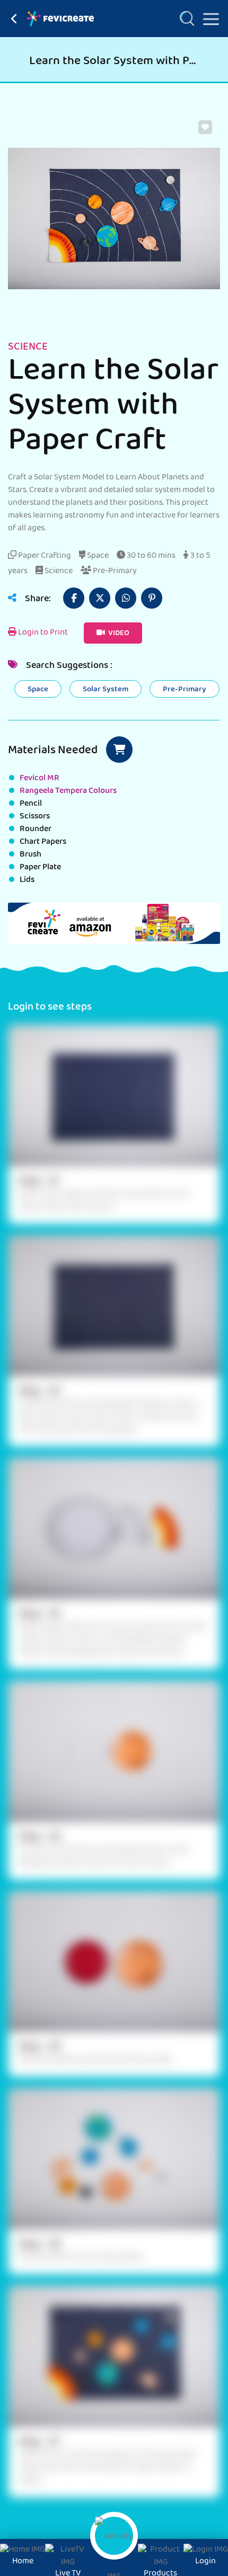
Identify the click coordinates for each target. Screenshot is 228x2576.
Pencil (31, 804)
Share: (37, 600)
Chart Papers (43, 842)
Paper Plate (40, 868)
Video (118, 634)
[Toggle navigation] (207, 17)
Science (58, 572)
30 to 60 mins (150, 556)
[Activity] (114, 2536)
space (38, 690)
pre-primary (185, 690)
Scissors (35, 817)
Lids (27, 880)
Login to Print (42, 633)
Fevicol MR (40, 779)
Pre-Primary (114, 572)
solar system (106, 690)
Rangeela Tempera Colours (68, 791)
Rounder (36, 830)
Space (97, 556)
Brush (30, 855)
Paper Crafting (44, 556)
